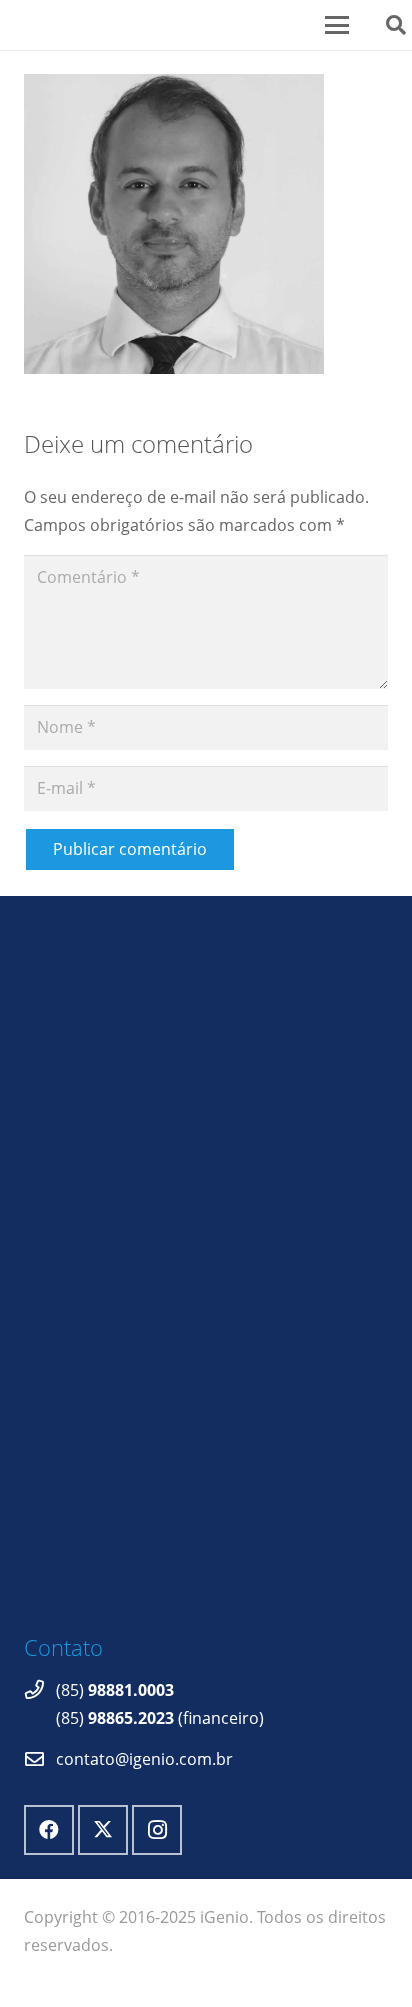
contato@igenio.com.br (144, 1759)
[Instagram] (157, 1830)
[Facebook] (49, 1830)
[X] (103, 1830)
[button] (342, 25)
